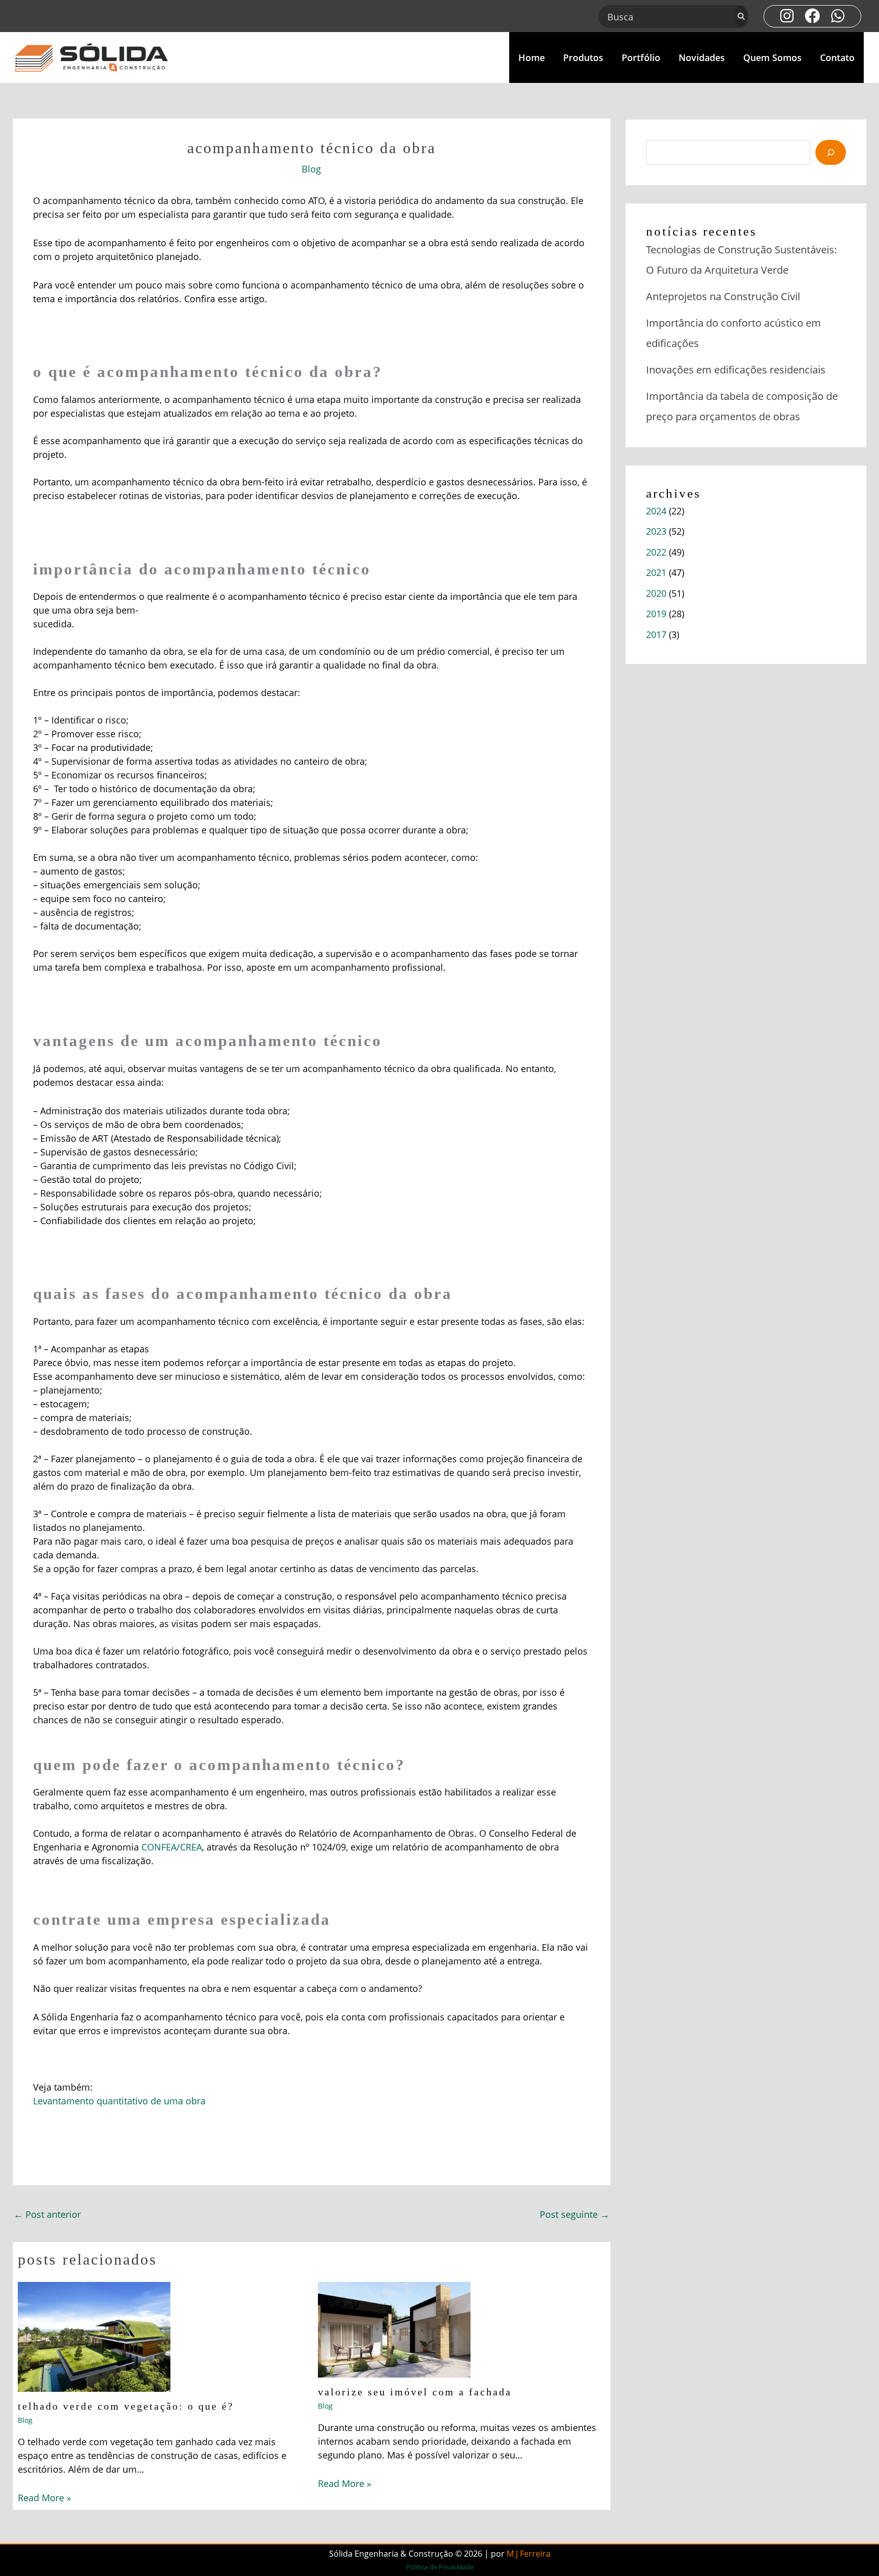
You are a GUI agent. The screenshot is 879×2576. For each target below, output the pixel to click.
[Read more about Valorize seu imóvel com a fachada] (394, 2329)
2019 (656, 614)
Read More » (45, 2498)
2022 (656, 552)
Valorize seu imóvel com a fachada (415, 2392)
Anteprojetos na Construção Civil (723, 296)
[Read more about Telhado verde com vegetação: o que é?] (94, 2336)
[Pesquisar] (742, 17)
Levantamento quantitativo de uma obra (119, 2101)
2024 (656, 511)
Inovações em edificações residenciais (736, 370)
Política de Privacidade (440, 2567)
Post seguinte (575, 2214)
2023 (656, 531)
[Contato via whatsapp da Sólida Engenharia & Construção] (838, 16)
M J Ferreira (529, 2554)
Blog (311, 169)
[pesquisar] (831, 152)
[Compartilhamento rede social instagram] (787, 16)
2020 (656, 593)
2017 (656, 634)
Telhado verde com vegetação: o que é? (126, 2406)
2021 (656, 572)
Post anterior (47, 2214)
